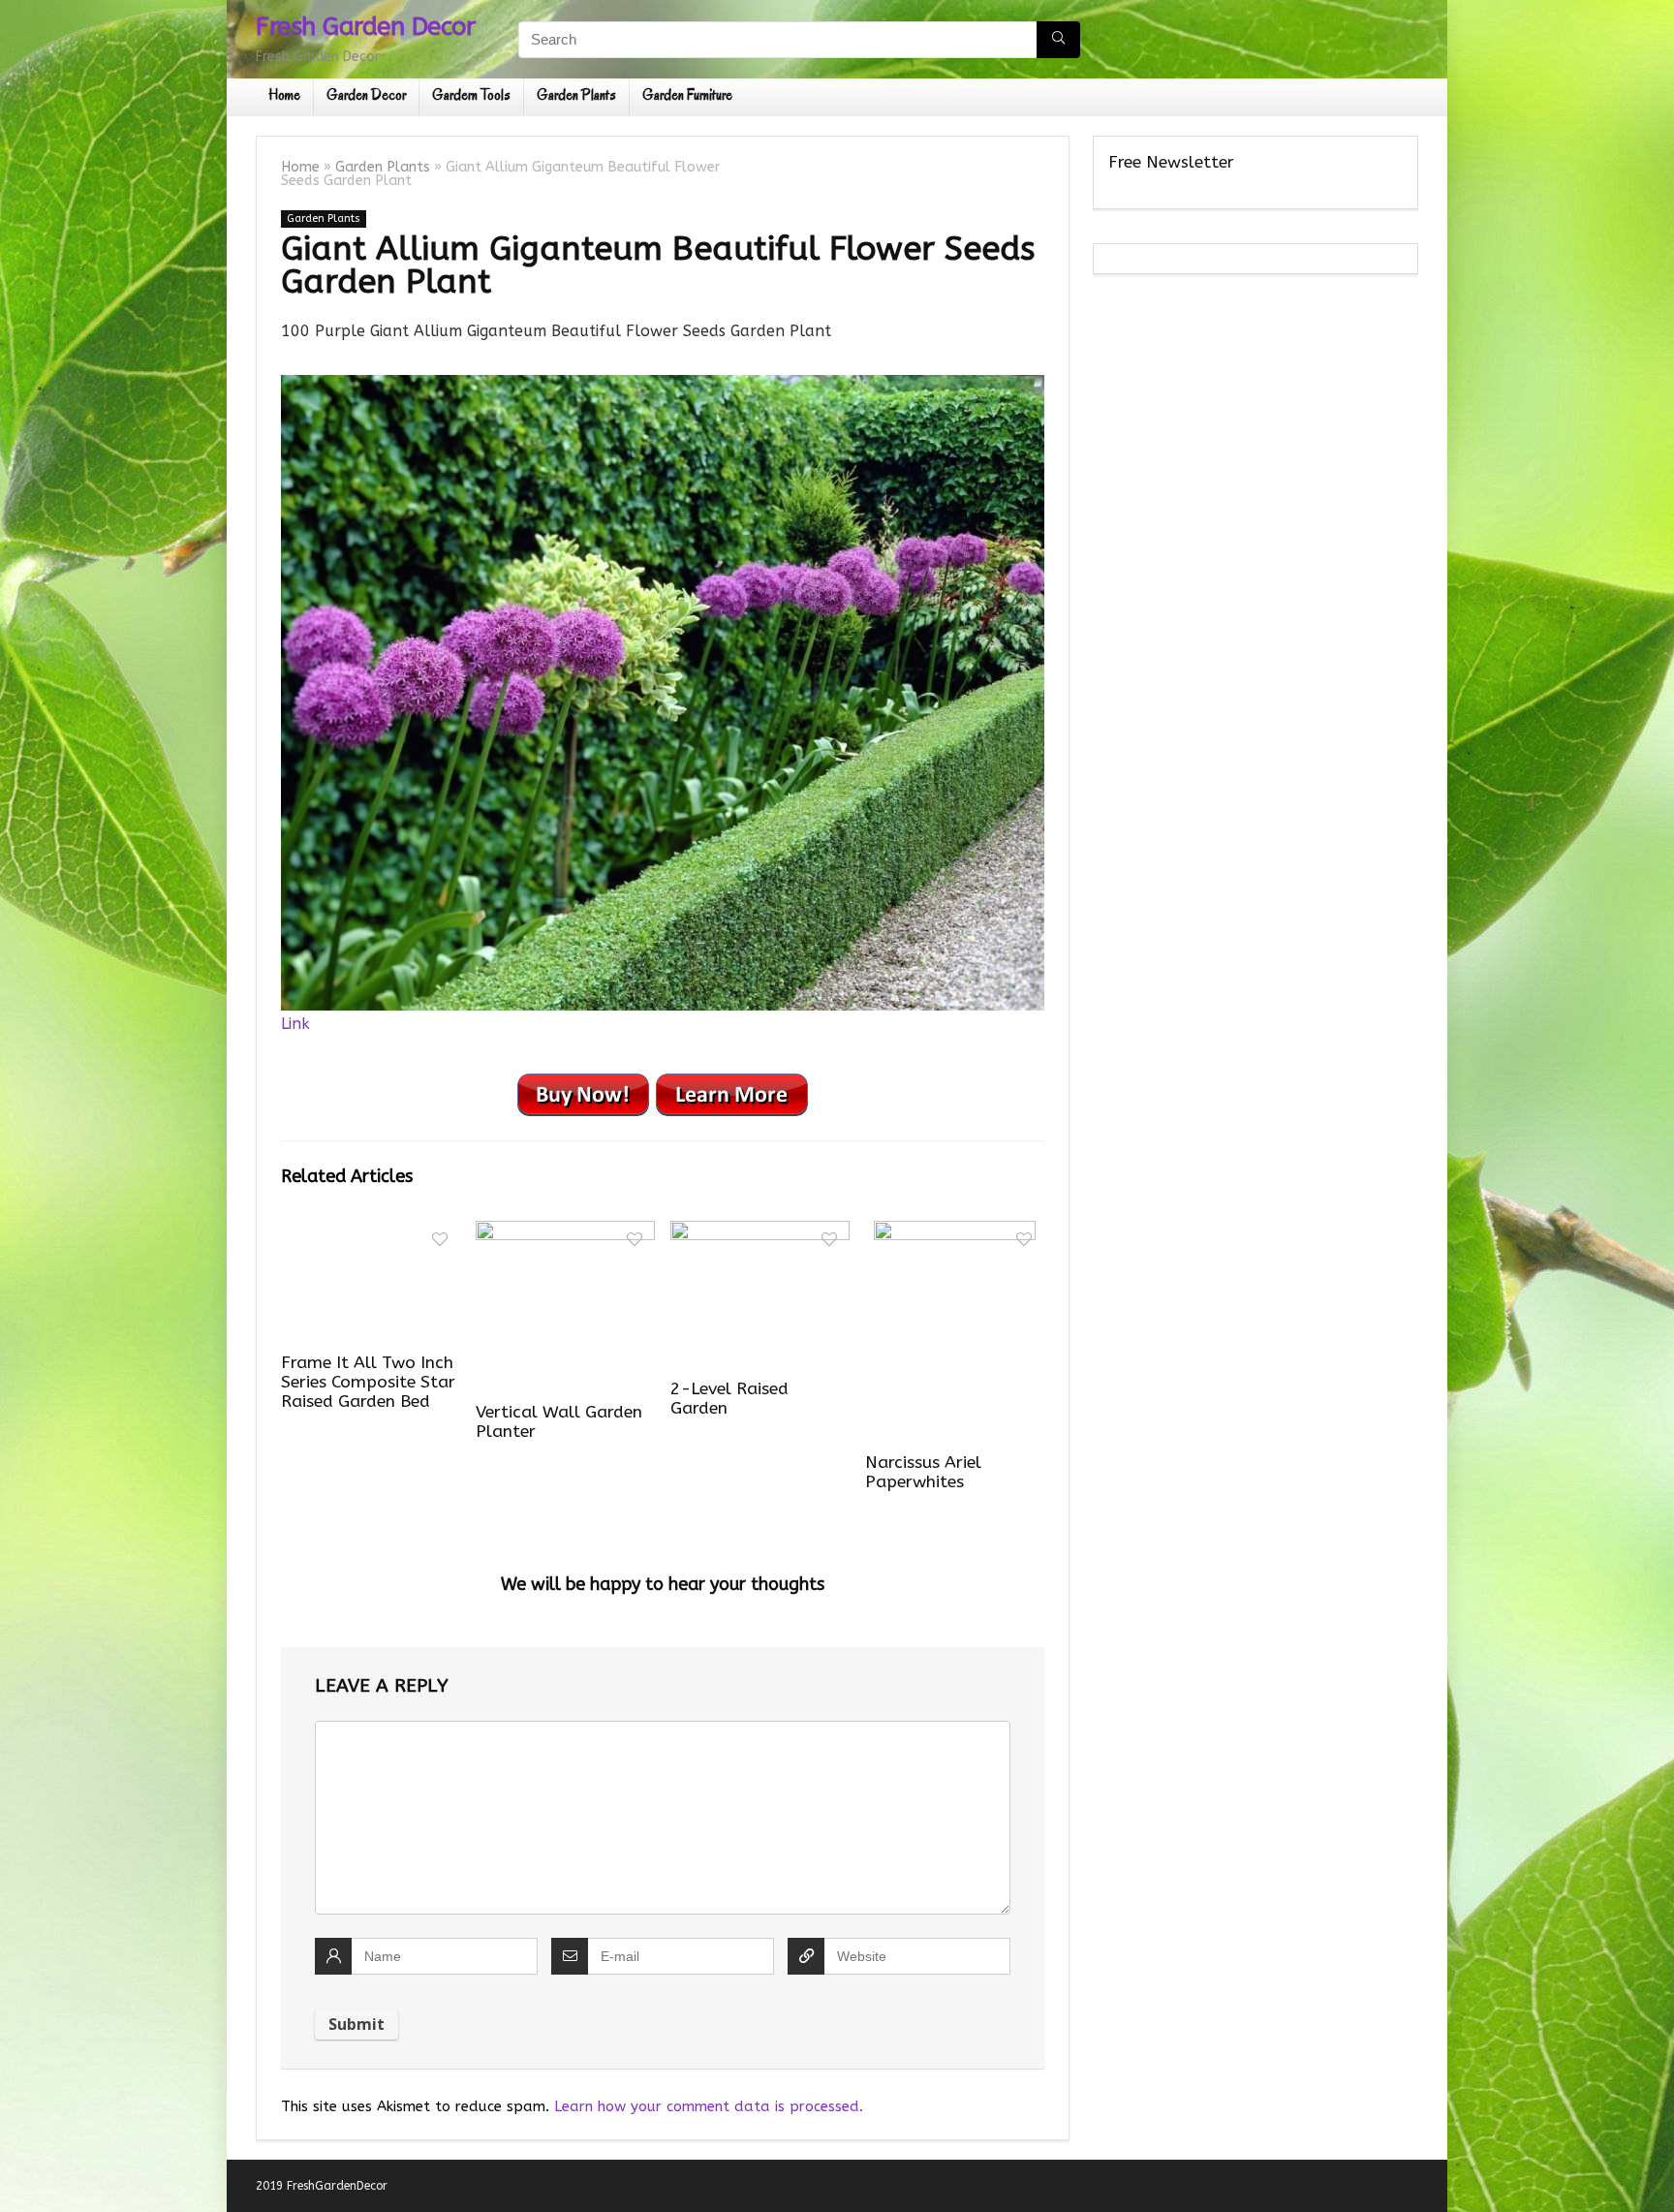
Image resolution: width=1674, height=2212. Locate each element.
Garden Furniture (687, 95)
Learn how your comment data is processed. (709, 2106)
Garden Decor (366, 95)
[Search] (1058, 40)
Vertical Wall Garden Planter (559, 1422)
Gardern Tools (471, 95)
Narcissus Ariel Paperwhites (923, 1472)
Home (284, 95)
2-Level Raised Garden (729, 1399)
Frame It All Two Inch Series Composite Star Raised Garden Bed (368, 1382)
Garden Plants (576, 95)
